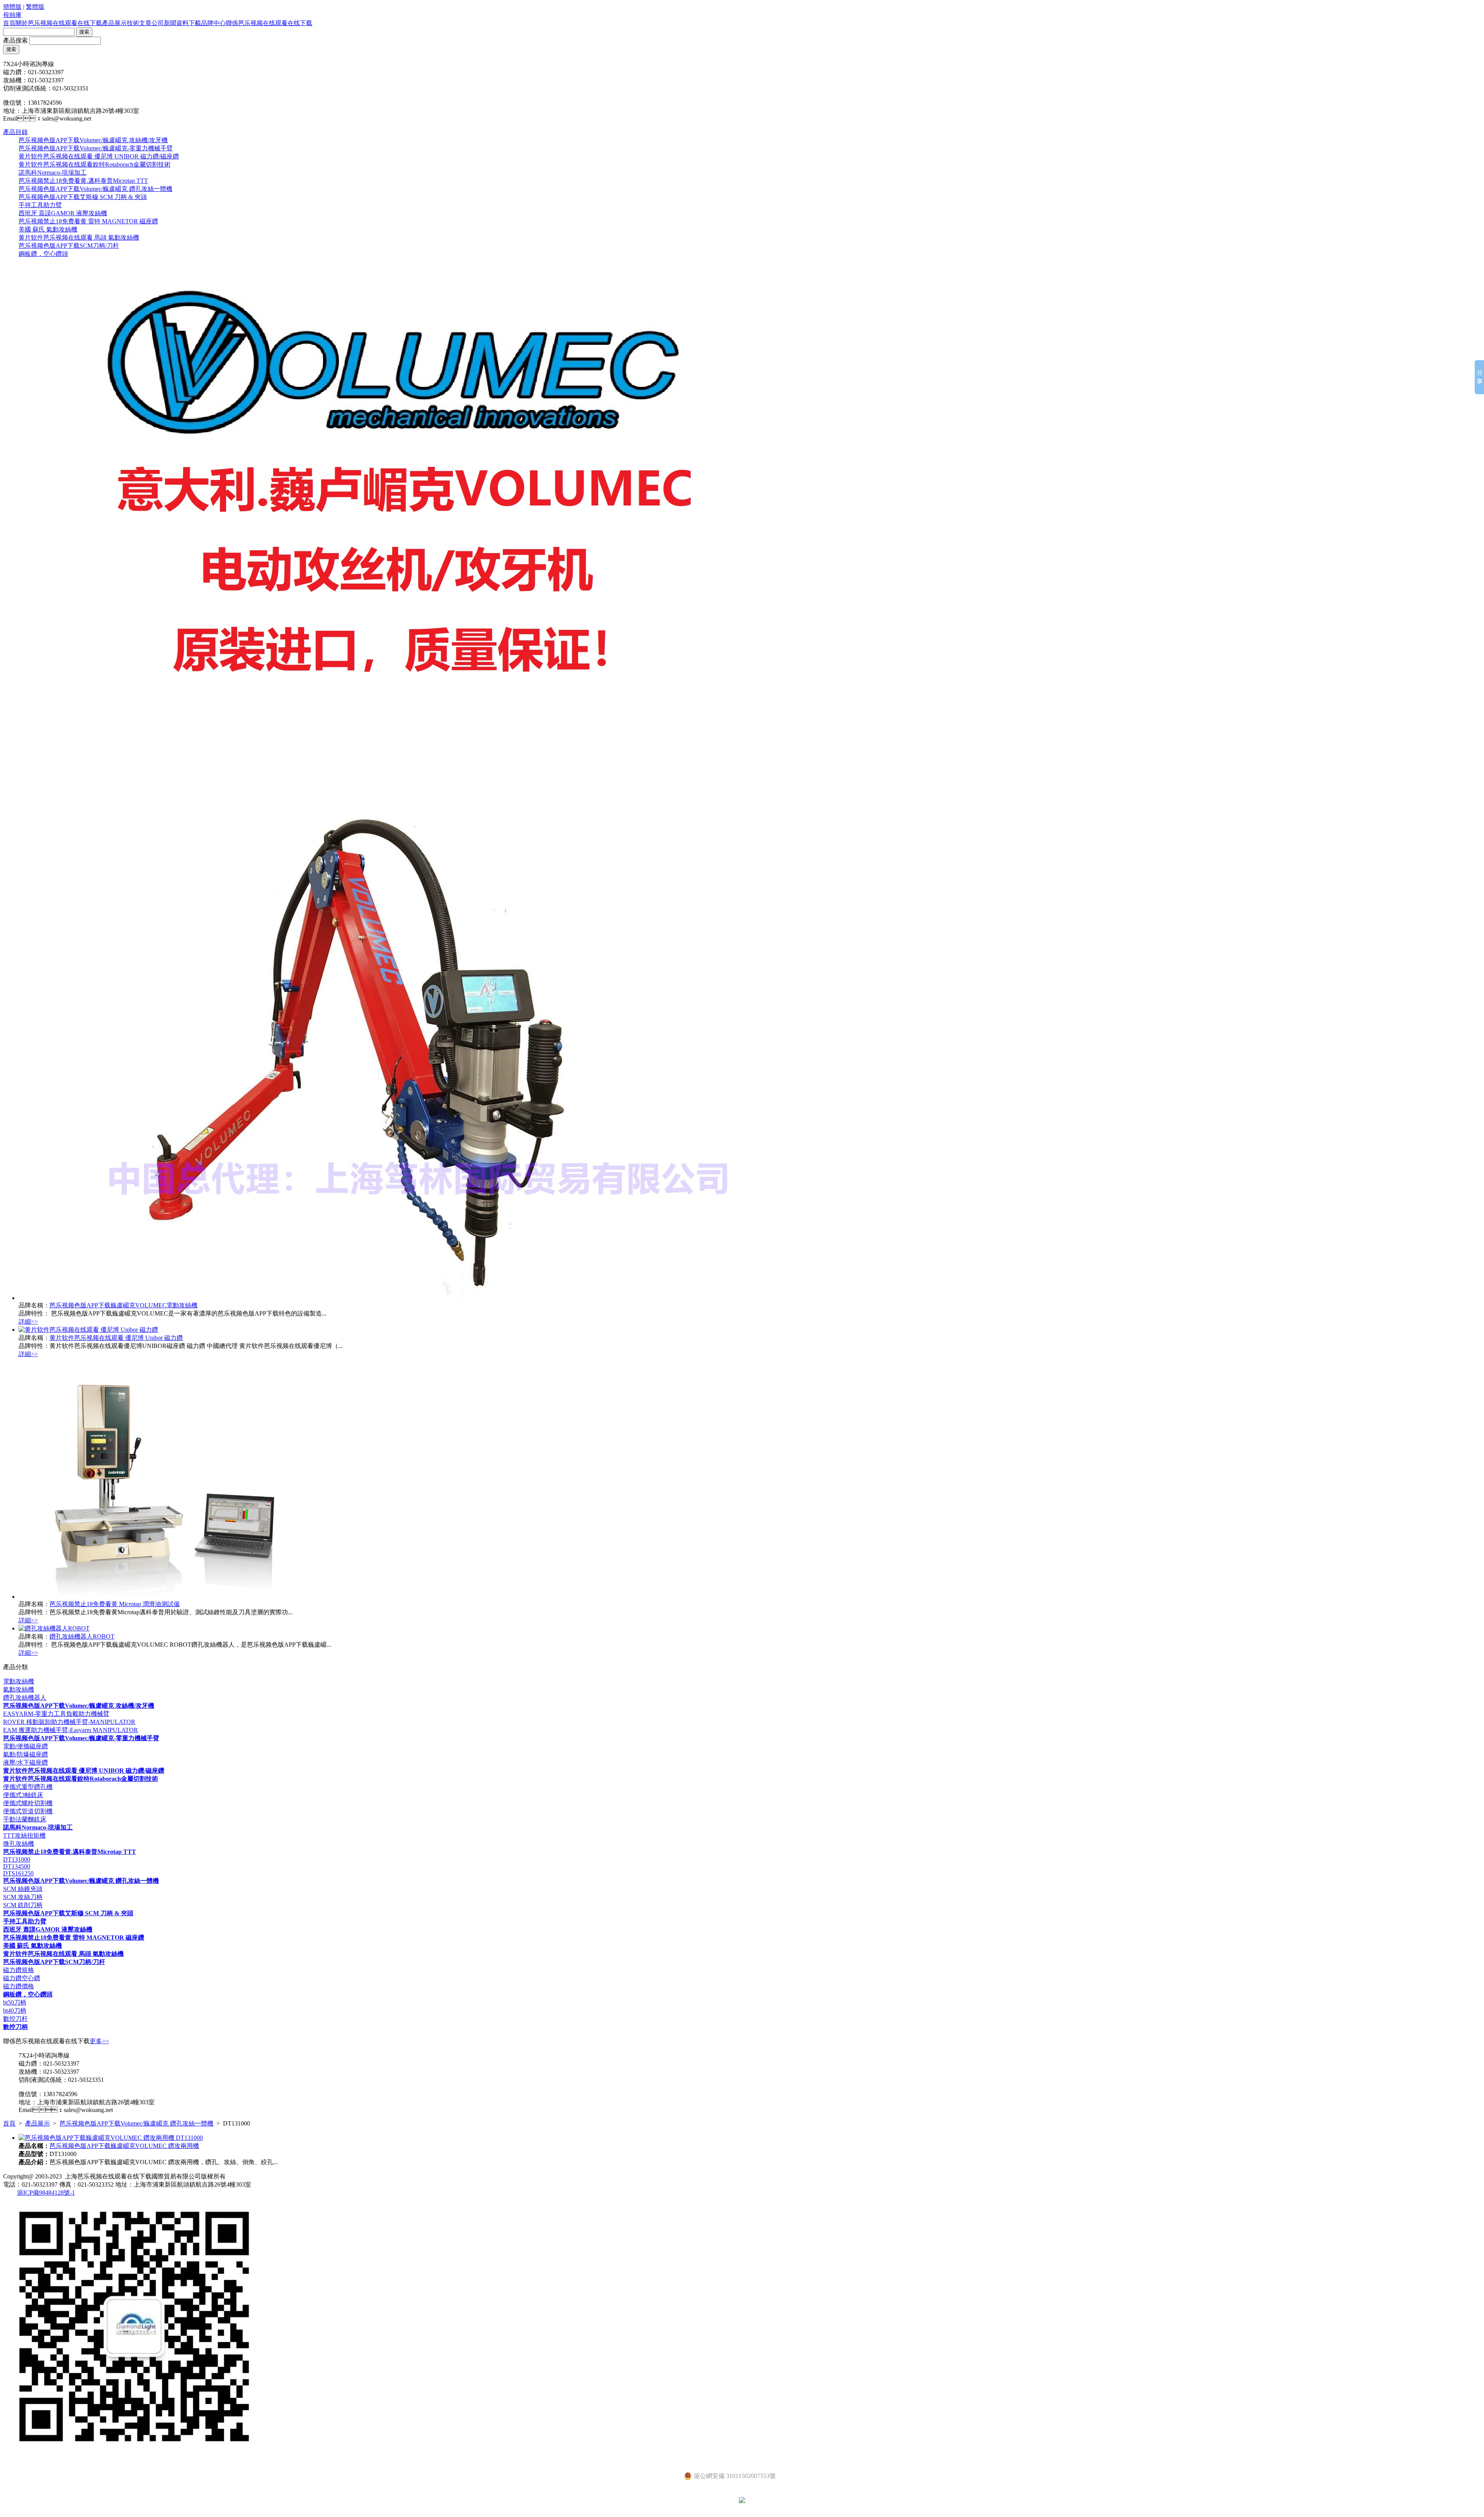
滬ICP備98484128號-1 (46, 2193)
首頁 (9, 23)
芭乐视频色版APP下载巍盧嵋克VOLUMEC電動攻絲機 (123, 1305)
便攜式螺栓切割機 (28, 1803)
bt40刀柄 (15, 2011)
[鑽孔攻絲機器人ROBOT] (54, 1628)
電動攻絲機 (19, 1681)
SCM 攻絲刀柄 (23, 1897)
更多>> (99, 2041)
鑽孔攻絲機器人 (25, 1698)
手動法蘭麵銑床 (25, 1819)
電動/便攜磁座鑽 (26, 1746)
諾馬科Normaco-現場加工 (53, 173)
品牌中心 (213, 23)
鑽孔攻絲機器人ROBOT (82, 1636)
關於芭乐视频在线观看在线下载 (59, 23)
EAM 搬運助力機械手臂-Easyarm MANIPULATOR (71, 1730)
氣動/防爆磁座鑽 (26, 1754)
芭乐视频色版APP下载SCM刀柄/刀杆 (69, 246)
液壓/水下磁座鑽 (26, 1762)
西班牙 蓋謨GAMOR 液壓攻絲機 (63, 213)
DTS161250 (18, 1873)
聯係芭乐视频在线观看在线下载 (269, 23)
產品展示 (114, 23)
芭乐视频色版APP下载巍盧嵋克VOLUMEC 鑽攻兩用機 (124, 2146)
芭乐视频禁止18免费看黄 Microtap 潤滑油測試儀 (115, 1604)
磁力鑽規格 (19, 1970)
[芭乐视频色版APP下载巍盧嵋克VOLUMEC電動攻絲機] (398, 1298)
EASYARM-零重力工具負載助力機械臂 (56, 1714)
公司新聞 (164, 23)
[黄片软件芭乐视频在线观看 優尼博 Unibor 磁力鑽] (88, 1330)
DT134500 (17, 1866)
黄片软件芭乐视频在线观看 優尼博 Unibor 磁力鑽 (116, 1338)
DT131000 (17, 1859)
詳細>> (28, 1321)
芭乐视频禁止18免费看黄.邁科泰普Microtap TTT (83, 181)
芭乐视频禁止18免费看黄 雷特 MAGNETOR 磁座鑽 (88, 221)
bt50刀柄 (15, 2002)
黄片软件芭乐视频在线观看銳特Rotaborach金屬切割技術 (94, 164)
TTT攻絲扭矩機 (24, 1835)
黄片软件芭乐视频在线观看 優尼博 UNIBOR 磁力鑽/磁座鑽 (99, 156)
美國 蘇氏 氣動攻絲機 (48, 229)
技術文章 (139, 23)
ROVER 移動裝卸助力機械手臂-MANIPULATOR (69, 1722)
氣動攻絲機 (19, 1689)
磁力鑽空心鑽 (22, 1978)
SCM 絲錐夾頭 (23, 1889)
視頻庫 (12, 15)
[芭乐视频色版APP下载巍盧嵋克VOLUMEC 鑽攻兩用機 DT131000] (111, 2138)
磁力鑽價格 (19, 1986)
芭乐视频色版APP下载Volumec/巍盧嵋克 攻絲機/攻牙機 (93, 140)
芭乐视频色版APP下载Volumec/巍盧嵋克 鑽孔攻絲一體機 (95, 189)
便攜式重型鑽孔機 (28, 1787)
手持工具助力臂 (40, 205)
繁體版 (35, 7)
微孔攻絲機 (19, 1844)
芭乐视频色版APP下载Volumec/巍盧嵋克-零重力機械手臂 (96, 148)
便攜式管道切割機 (28, 1811)
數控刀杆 (15, 2019)
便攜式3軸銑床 (23, 1795)
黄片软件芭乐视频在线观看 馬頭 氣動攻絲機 (79, 237)
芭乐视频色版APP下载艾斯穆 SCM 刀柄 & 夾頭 (83, 197)
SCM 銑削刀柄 (23, 1905)
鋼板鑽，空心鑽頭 (43, 254)
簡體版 (12, 7)
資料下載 (189, 23)
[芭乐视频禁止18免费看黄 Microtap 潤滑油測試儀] (160, 1597)
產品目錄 (15, 132)
